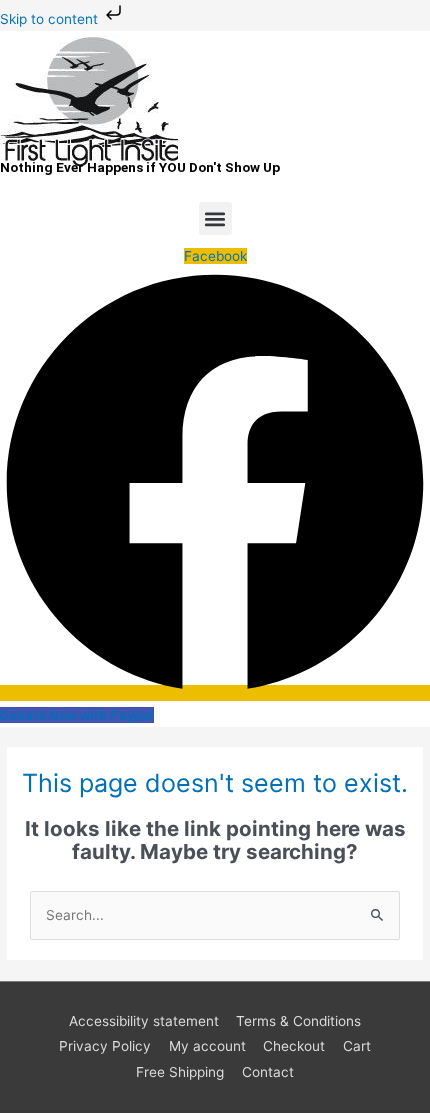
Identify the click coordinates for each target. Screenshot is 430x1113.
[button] (215, 218)
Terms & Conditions (298, 1021)
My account (207, 1046)
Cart (357, 1046)
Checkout (294, 1046)
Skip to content (51, 19)
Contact (268, 1072)
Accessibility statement (144, 1021)
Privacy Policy (105, 1046)
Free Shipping (180, 1072)
